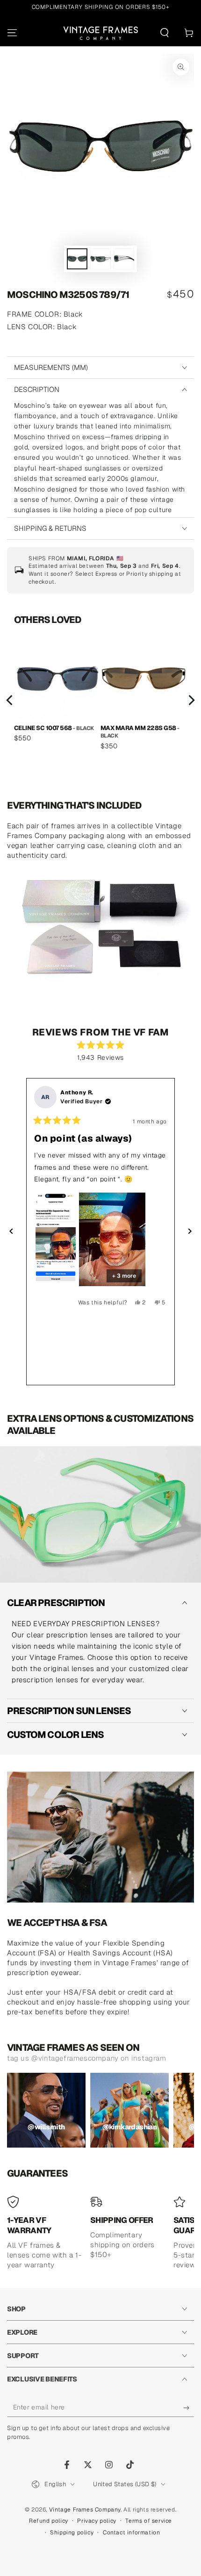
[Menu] (12, 33)
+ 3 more (124, 1276)
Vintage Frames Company (85, 2510)
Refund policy (49, 2521)
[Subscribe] (189, 2408)
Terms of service (149, 2521)
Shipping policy (72, 2533)
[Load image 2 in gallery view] (100, 259)
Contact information (131, 2533)
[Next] (191, 700)
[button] (165, 33)
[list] (100, 701)
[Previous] (10, 700)
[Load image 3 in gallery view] (124, 259)
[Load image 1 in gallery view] (77, 259)
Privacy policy (97, 2521)
